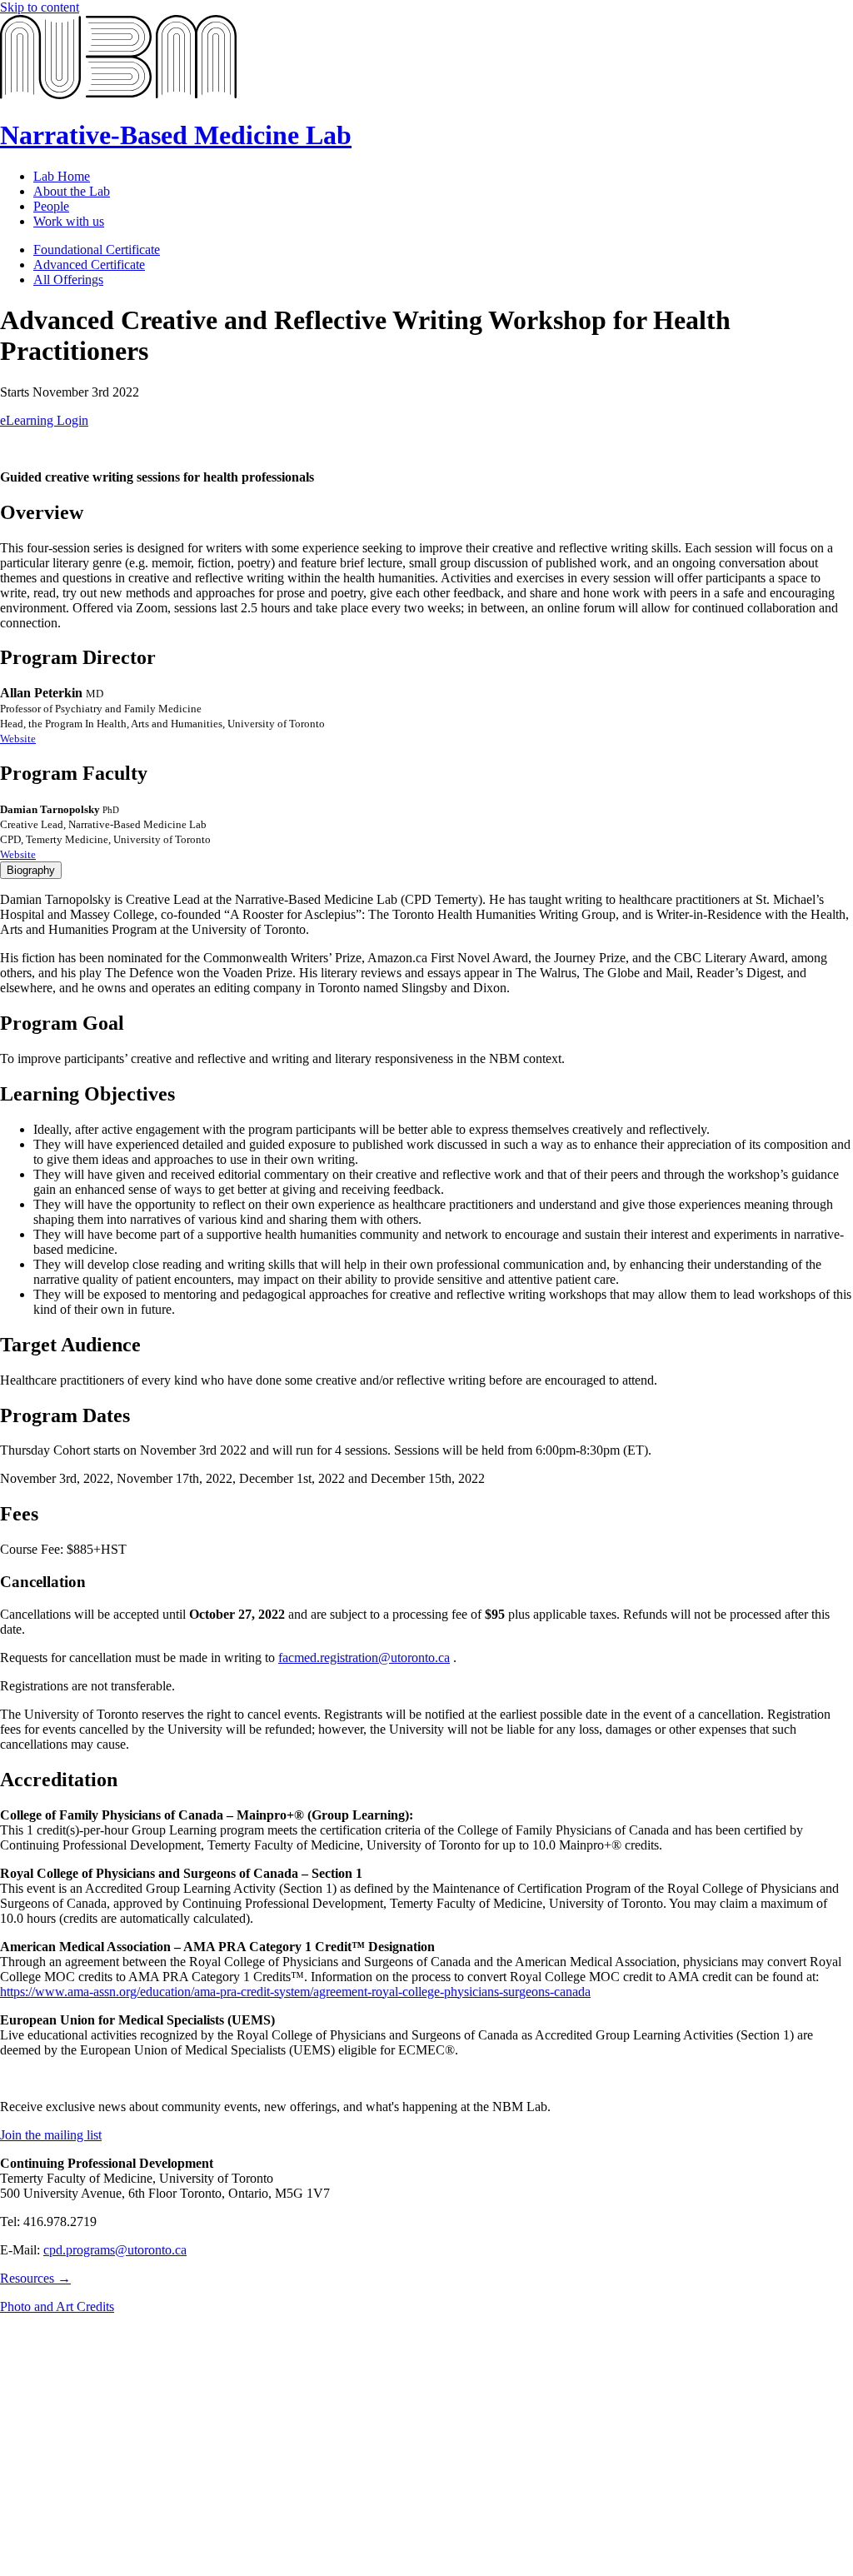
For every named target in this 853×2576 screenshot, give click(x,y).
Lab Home (62, 176)
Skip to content (40, 7)
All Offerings (68, 280)
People (51, 206)
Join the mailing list (51, 2135)
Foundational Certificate (97, 250)
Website (18, 739)
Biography (31, 870)
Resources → (35, 2278)
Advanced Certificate (89, 265)
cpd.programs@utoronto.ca (115, 2250)
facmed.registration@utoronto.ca (364, 1657)
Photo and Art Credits (57, 2306)
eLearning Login (44, 420)
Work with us (69, 221)
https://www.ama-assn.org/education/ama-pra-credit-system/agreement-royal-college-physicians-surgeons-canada (295, 1992)
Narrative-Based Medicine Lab (176, 135)
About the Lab (72, 191)
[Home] (118, 95)
